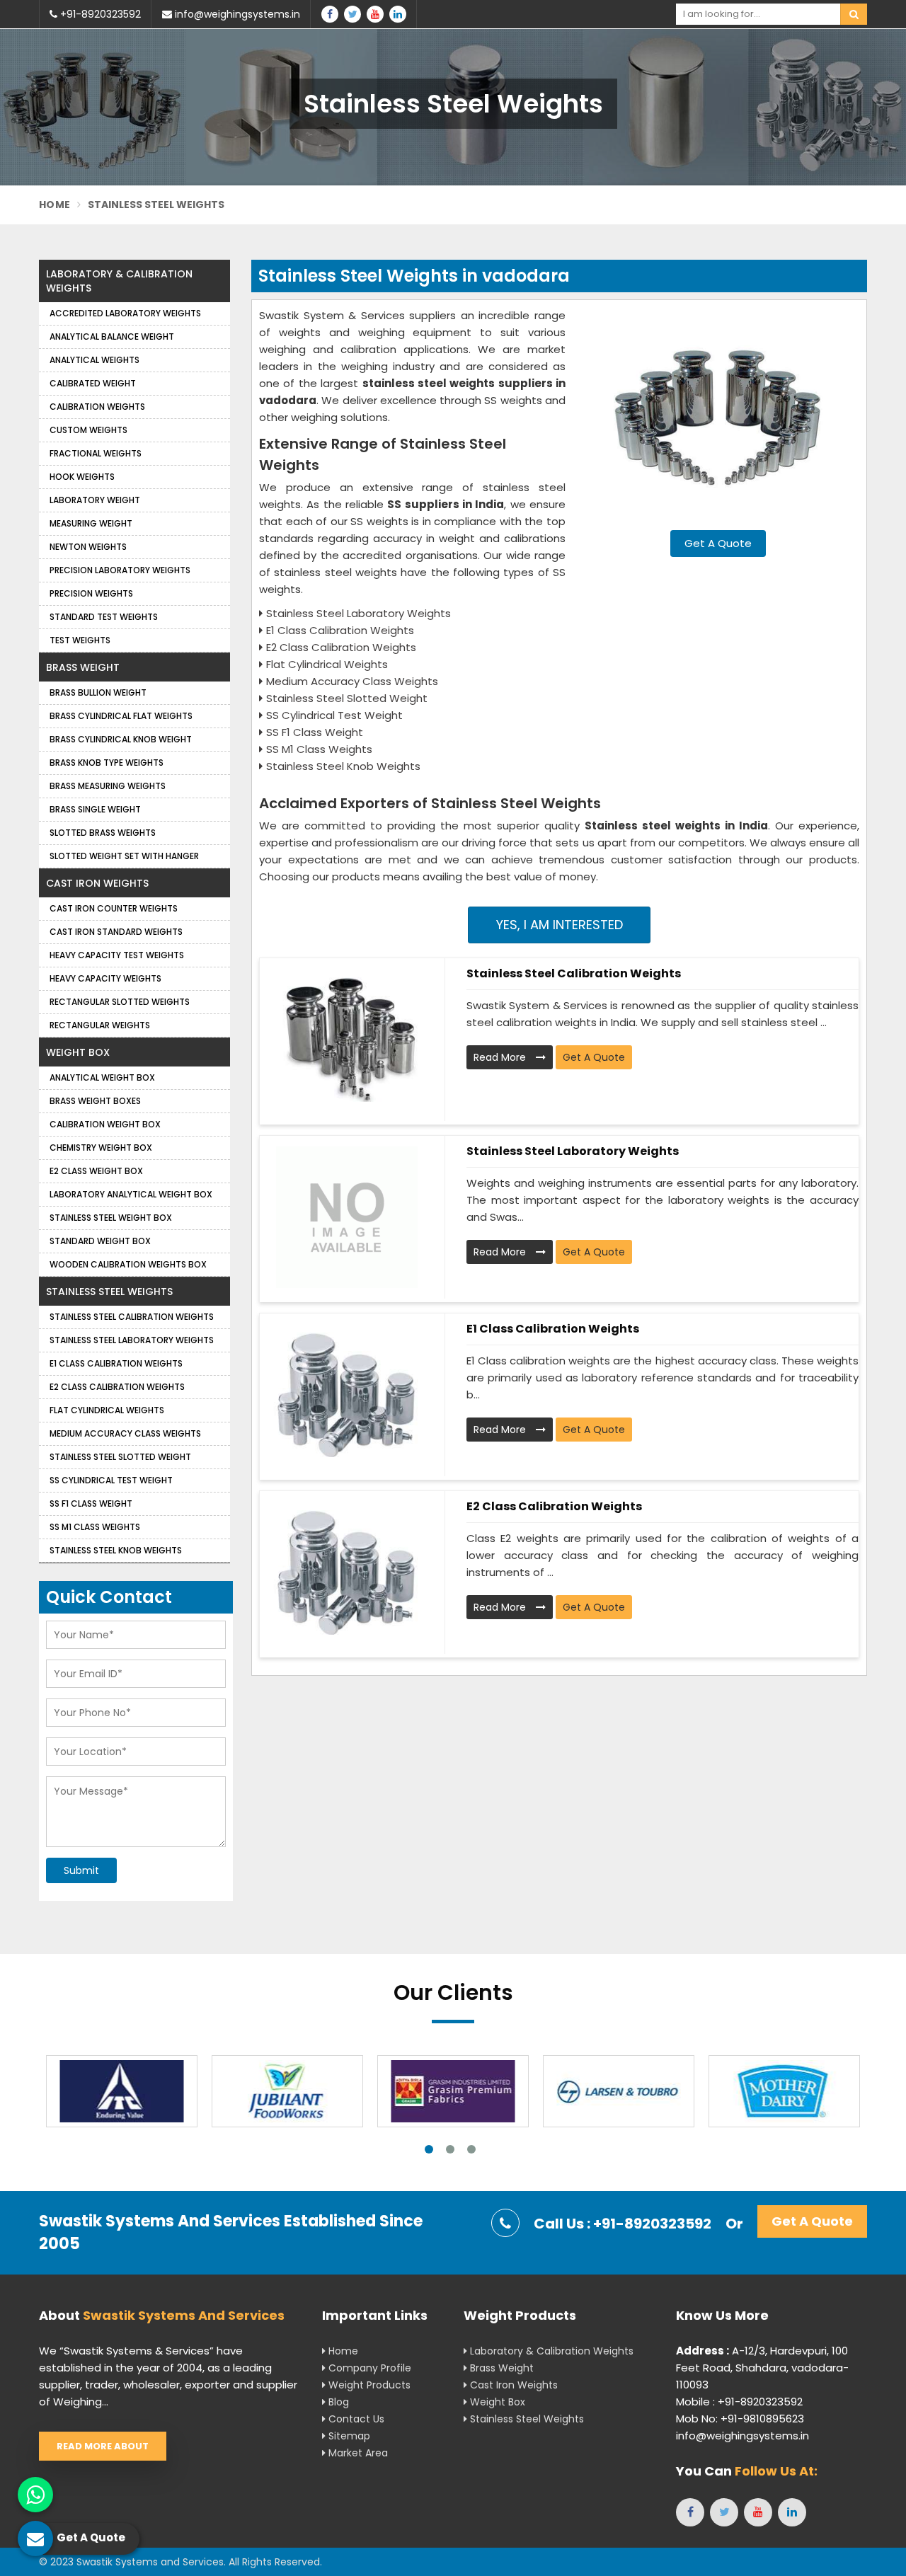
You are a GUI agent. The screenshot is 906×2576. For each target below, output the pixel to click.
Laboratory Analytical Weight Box (131, 1194)
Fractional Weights (96, 453)
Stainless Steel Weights (109, 1292)
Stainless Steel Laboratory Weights (573, 1151)
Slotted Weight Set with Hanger (124, 856)
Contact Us (355, 2419)
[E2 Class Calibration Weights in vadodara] (347, 1572)
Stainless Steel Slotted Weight (120, 1457)
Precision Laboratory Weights (120, 570)
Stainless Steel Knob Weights (116, 1550)
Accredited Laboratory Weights (125, 313)
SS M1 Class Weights (95, 1527)
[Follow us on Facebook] (330, 14)
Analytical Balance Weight (112, 337)
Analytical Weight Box (102, 1077)
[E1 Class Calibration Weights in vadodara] (347, 1395)
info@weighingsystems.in (236, 14)
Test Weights (80, 640)
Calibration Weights (97, 407)
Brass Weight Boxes (95, 1101)
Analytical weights (94, 360)
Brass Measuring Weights (108, 786)
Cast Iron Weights (97, 883)
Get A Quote (718, 543)
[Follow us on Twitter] (352, 14)
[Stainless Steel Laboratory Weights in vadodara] (347, 1217)
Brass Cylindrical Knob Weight (121, 739)
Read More (501, 1057)
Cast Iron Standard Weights (116, 932)
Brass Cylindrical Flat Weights (121, 716)
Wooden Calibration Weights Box (128, 1264)
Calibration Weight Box (105, 1124)
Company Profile (368, 2368)
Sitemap (348, 2436)
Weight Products (368, 2385)
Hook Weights (82, 477)
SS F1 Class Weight (91, 1503)
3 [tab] (471, 2149)
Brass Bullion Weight (98, 692)
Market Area (357, 2453)
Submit (81, 1870)
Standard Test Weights (104, 617)
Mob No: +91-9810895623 (740, 2419)
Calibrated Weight (93, 383)
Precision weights (91, 593)
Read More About (103, 2446)
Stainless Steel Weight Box (111, 1218)
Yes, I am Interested (560, 925)
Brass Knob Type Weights (107, 763)
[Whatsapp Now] (35, 2495)
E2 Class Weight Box (96, 1171)
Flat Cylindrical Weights (107, 1410)
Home (55, 205)
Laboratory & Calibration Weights (119, 281)
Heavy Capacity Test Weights (117, 955)
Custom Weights (88, 430)
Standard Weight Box (100, 1241)
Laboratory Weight (95, 500)
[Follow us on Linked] (398, 14)
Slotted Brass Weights (103, 833)
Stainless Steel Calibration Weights (574, 973)
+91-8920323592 (99, 14)
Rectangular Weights (100, 1025)
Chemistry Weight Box (101, 1148)
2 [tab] (450, 2149)
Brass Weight (83, 667)
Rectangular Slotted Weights (120, 1002)
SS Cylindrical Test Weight (111, 1480)
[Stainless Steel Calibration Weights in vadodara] (347, 1040)
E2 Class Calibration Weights (554, 1506)
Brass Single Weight (95, 809)
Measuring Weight (91, 523)
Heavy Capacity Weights (105, 978)
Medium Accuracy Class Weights (125, 1433)
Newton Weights (88, 547)
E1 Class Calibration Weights (553, 1329)
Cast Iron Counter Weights (114, 908)
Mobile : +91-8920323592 (739, 2402)
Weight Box (78, 1052)
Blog (337, 2402)
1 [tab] (429, 2149)
